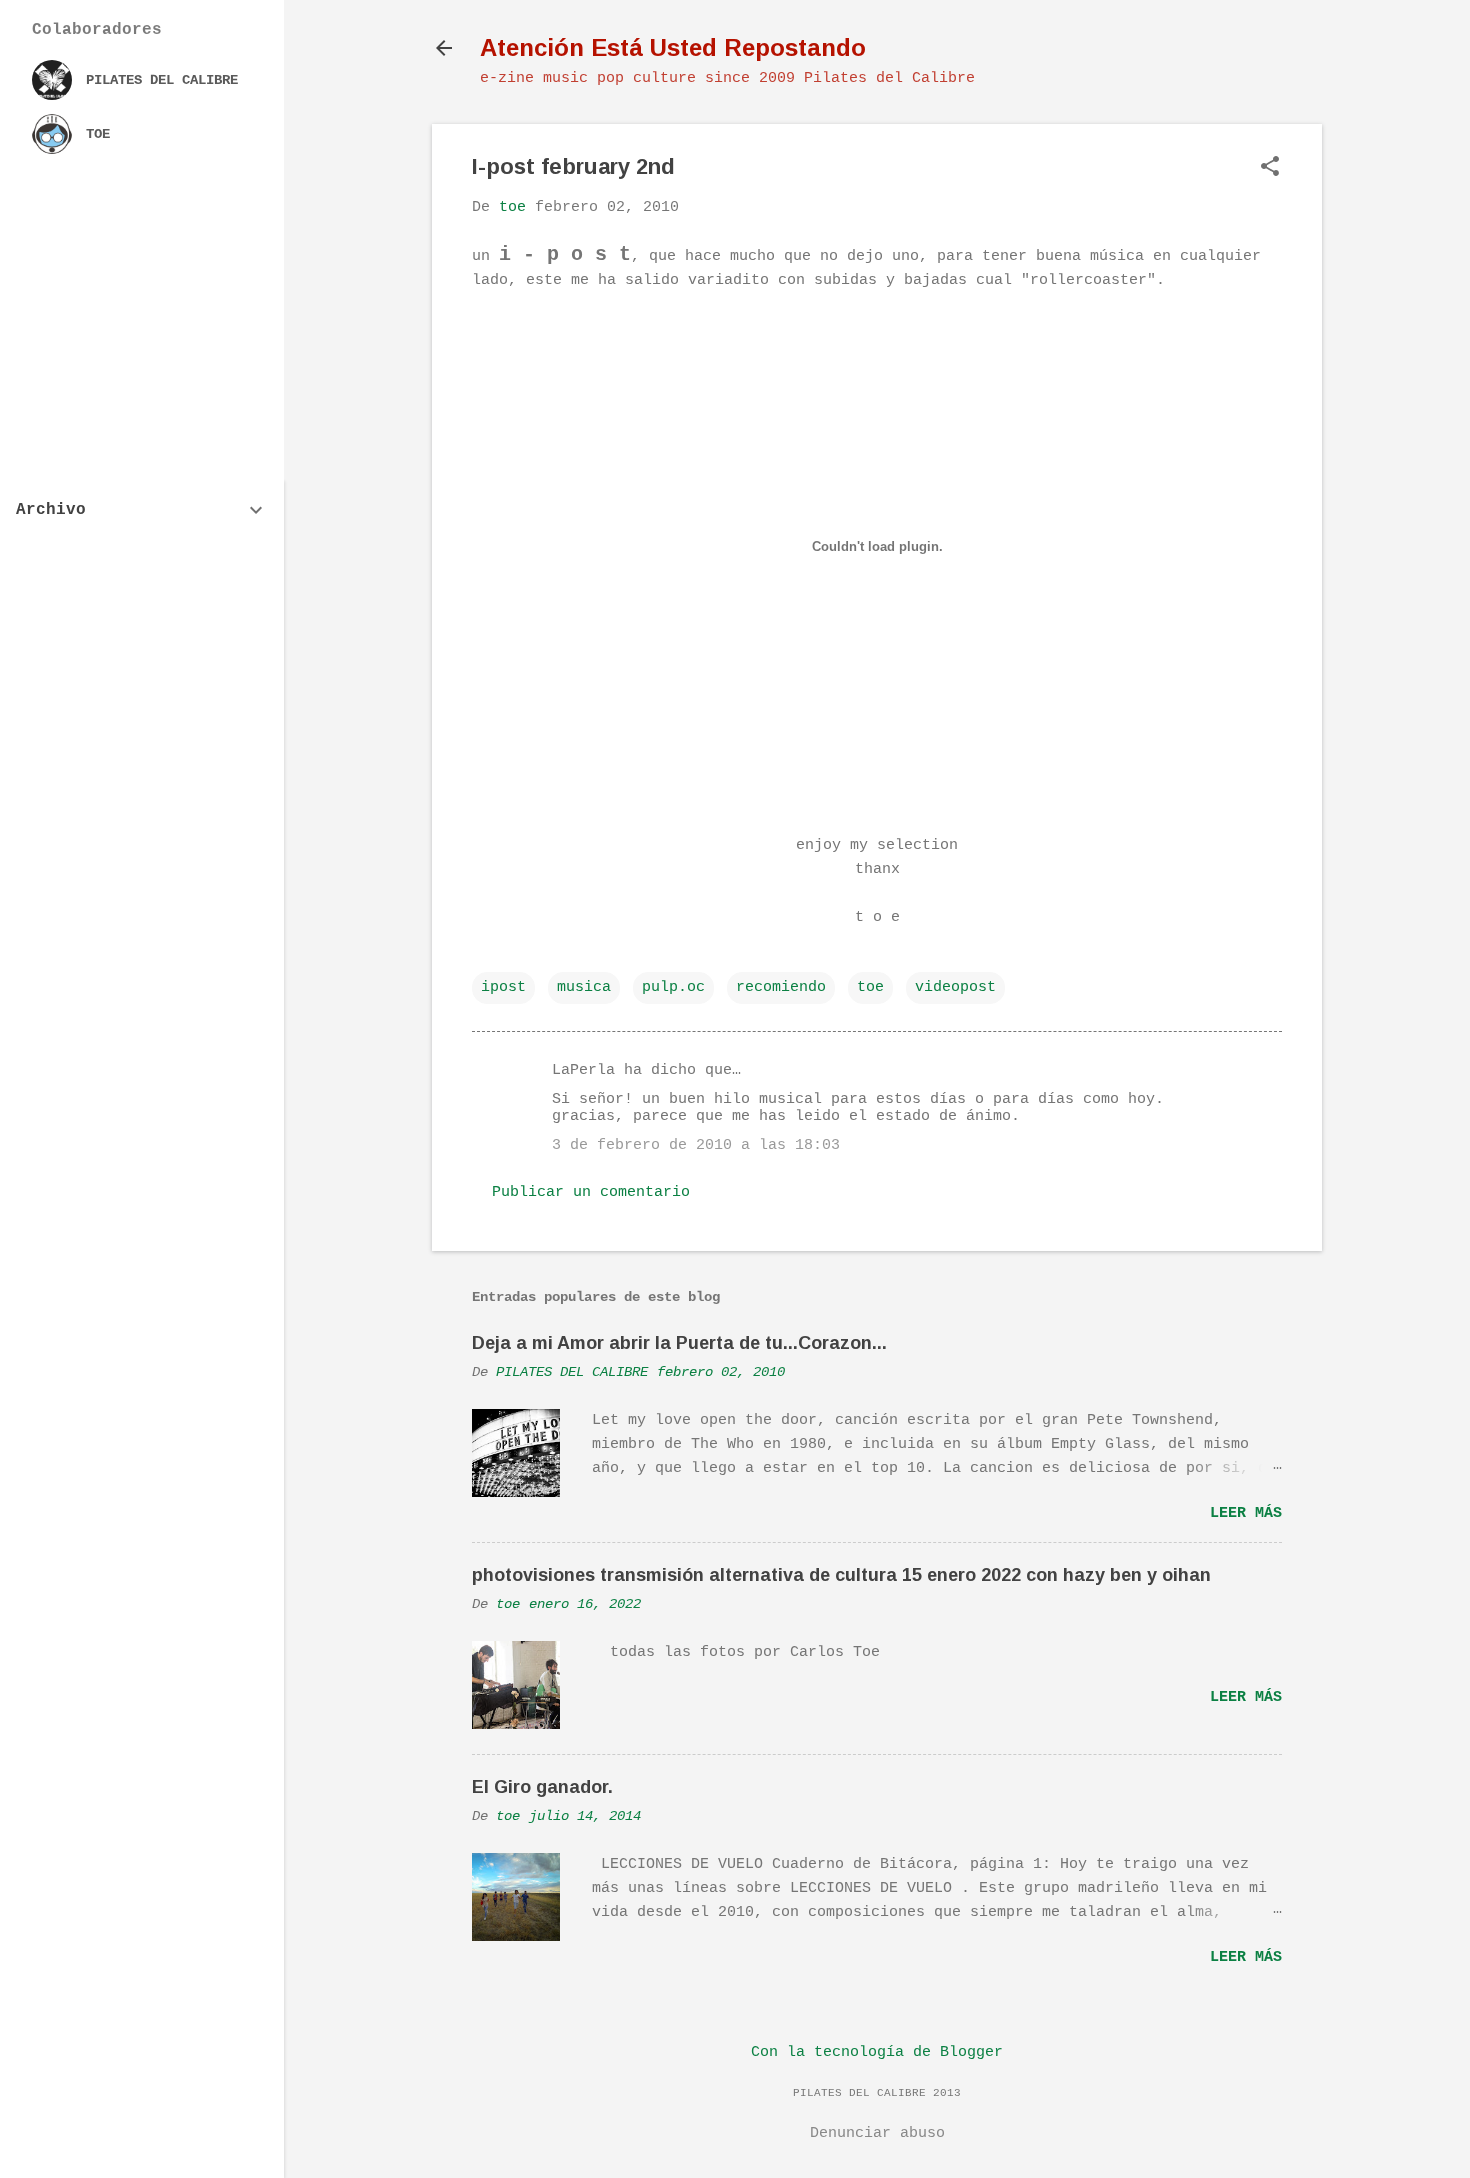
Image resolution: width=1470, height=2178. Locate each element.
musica (584, 987)
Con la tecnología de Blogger (877, 2052)
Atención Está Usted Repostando (673, 47)
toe (870, 987)
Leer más (1246, 1513)
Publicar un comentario (591, 1192)
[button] (1270, 168)
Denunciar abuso (877, 2133)
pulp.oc (673, 987)
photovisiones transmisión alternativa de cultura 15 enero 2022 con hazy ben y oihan (841, 1575)
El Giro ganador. (542, 1787)
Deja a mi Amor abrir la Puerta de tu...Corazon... (679, 1343)
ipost (503, 987)
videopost (955, 987)
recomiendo (781, 987)
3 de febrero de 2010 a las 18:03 (696, 1145)
